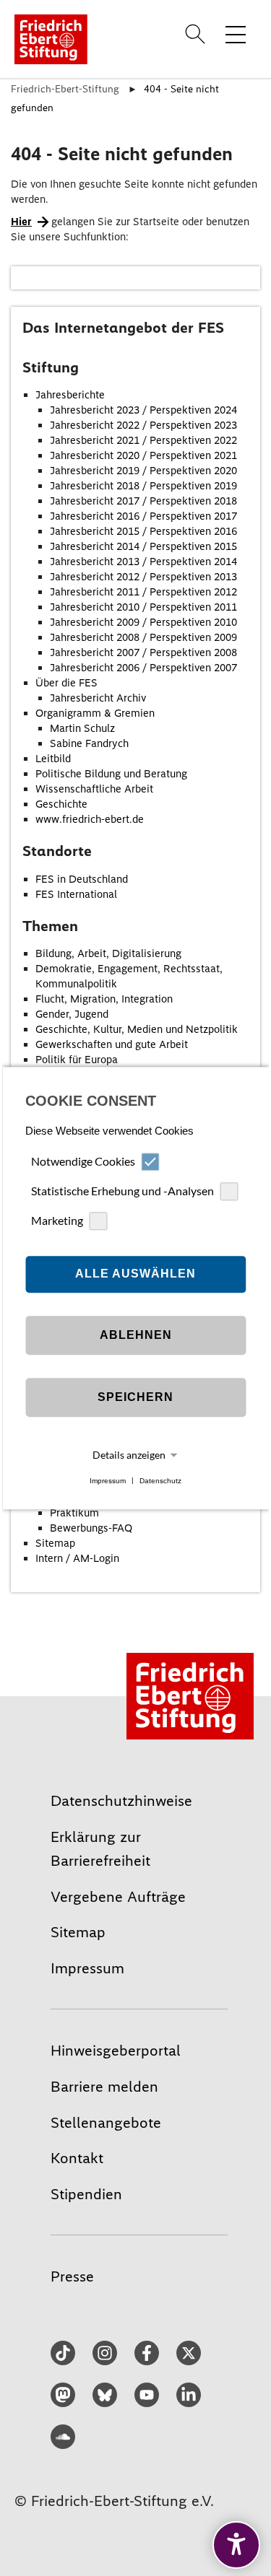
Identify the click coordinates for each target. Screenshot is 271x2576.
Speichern (135, 1398)
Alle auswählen (135, 1274)
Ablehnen (136, 1336)
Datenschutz (160, 1481)
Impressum (108, 1481)
